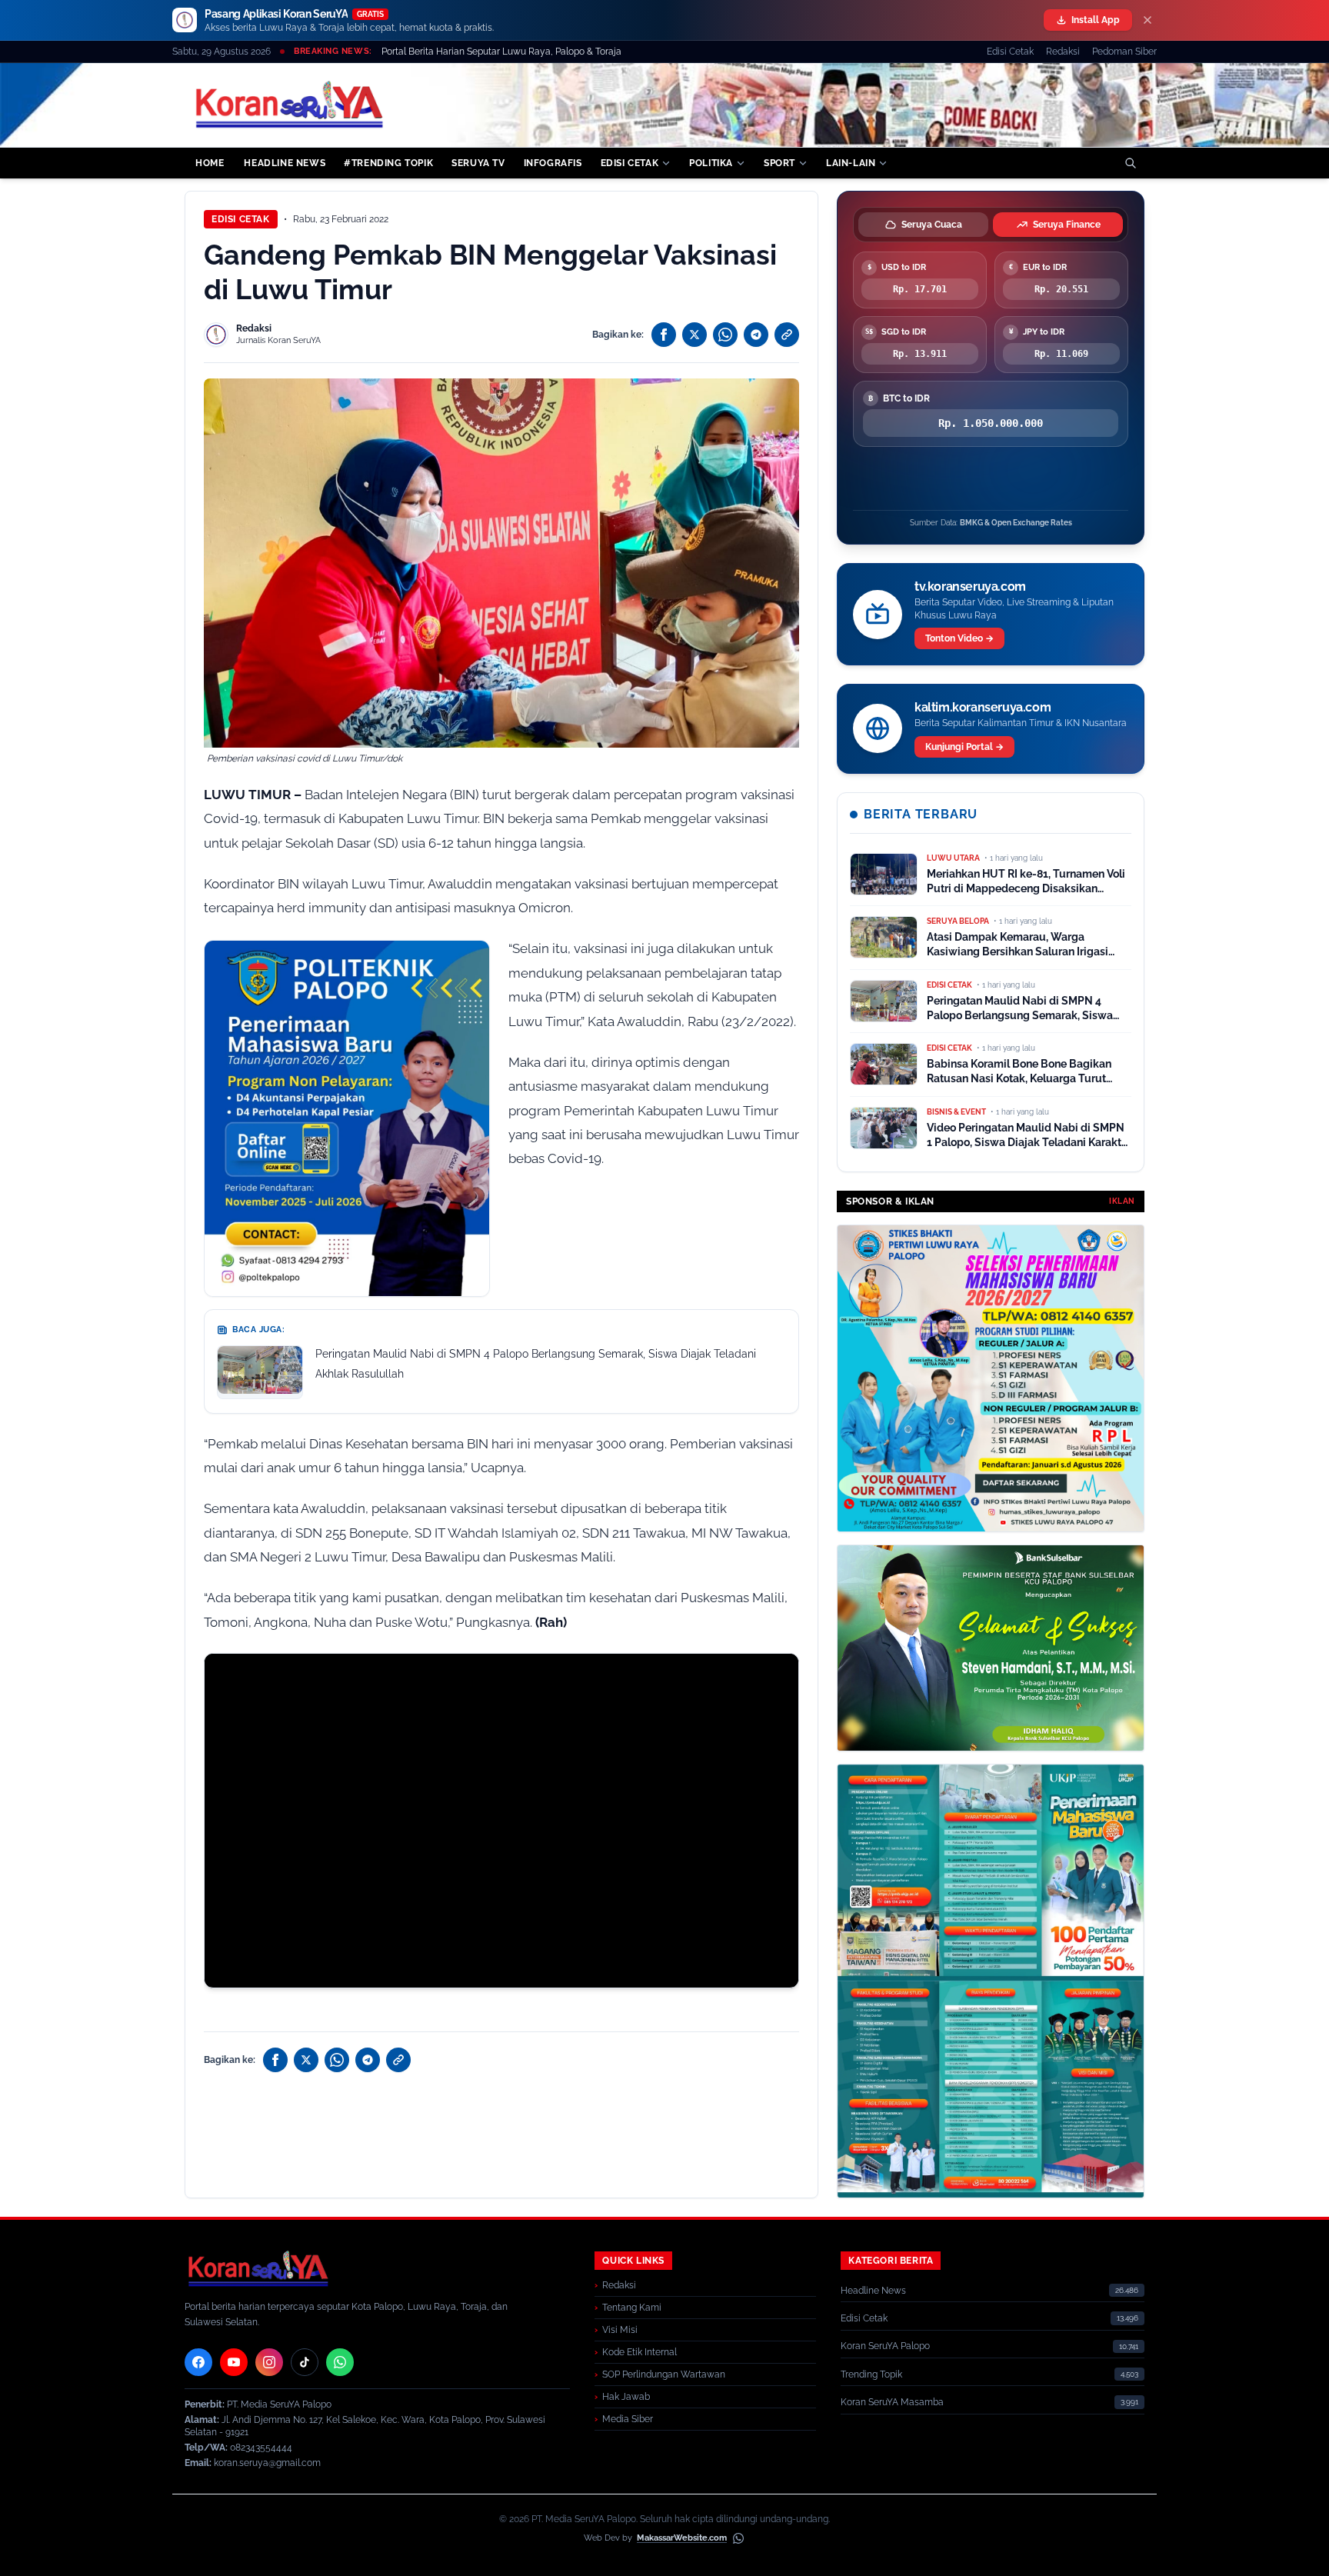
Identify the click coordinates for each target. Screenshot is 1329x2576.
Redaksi (1063, 52)
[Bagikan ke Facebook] (664, 335)
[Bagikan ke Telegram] (756, 335)
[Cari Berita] (1131, 163)
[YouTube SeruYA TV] (234, 2362)
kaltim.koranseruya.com (983, 707)
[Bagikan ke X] (694, 335)
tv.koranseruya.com (970, 587)
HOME (210, 163)
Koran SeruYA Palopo (885, 2346)
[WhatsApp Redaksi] (340, 2362)
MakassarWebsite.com (682, 2538)
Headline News (873, 2291)
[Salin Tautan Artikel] (787, 335)
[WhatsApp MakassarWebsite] (738, 2538)
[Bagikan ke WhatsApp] (725, 335)
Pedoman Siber (1124, 52)
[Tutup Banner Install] (1147, 20)
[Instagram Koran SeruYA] (269, 2362)
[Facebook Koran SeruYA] (198, 2362)
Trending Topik (871, 2374)
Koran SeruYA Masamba (892, 2402)
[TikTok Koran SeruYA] (305, 2362)
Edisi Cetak (1010, 52)
